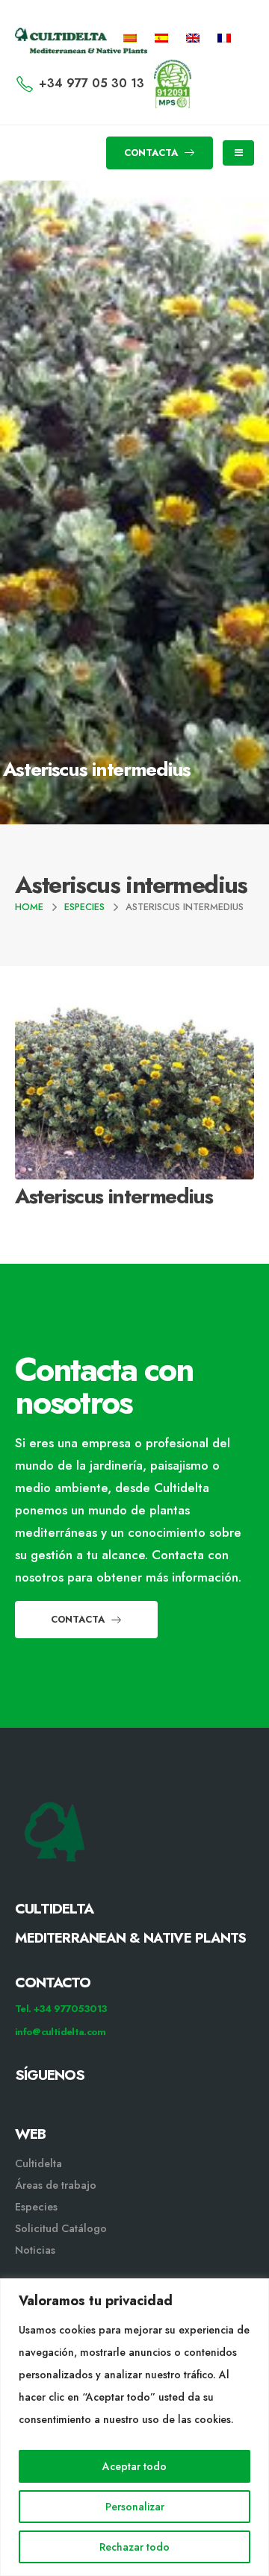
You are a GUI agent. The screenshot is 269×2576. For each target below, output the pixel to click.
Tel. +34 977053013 (61, 2009)
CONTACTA (152, 153)
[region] (134, 2427)
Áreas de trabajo (56, 2185)
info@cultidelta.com (61, 2032)
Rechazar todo (134, 2547)
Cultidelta (38, 2163)
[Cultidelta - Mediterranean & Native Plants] (56, 38)
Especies (36, 2207)
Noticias (35, 2250)
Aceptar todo (134, 2466)
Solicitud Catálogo (61, 2228)
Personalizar (135, 2507)
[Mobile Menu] (238, 153)
